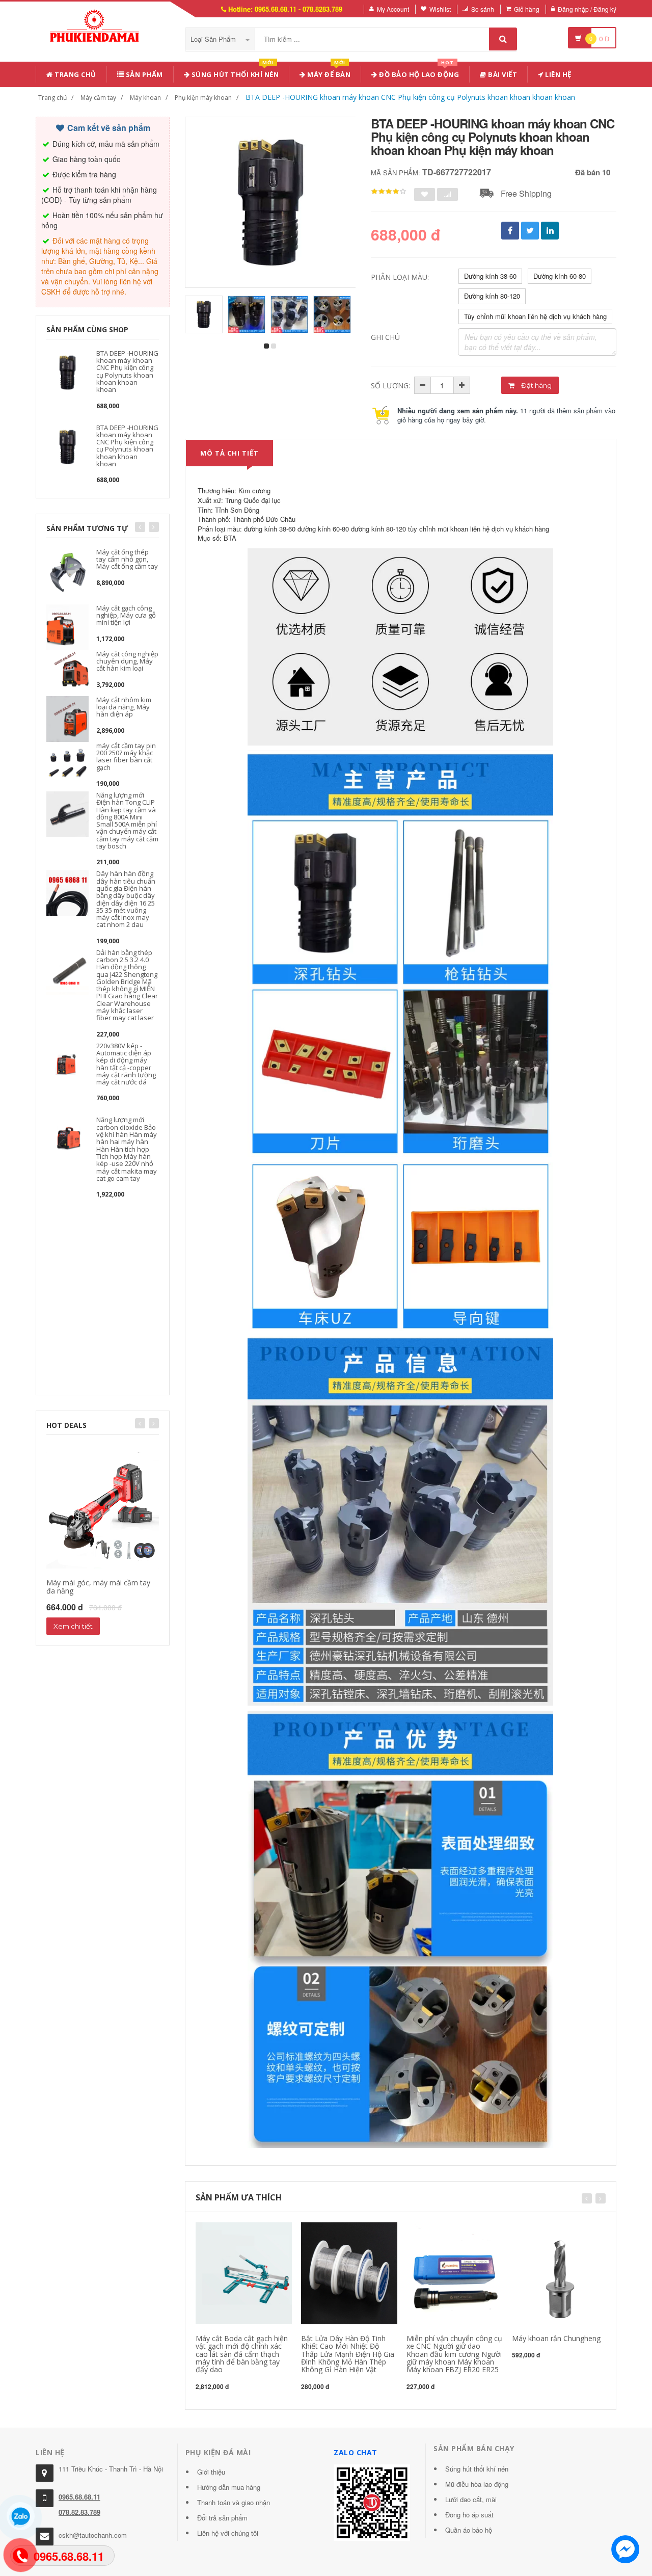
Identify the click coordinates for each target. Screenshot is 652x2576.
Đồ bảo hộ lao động (418, 73)
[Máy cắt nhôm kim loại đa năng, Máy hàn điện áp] (67, 718)
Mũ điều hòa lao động (477, 2484)
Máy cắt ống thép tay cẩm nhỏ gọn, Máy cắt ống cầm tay (127, 559)
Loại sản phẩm (214, 39)
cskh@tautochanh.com (93, 2535)
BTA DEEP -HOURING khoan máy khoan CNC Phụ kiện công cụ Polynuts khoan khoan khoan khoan (410, 97)
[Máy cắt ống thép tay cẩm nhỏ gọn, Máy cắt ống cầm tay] (67, 570)
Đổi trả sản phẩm (222, 2518)
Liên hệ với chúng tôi (228, 2533)
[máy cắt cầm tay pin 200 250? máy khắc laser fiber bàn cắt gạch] (67, 764)
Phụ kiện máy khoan (203, 98)
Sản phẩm (143, 74)
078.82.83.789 (79, 2512)
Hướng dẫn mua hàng (229, 2487)
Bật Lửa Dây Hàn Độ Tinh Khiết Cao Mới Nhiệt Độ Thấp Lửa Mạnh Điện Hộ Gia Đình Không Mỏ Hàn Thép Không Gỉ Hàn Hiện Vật (348, 2354)
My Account (393, 9)
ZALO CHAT (356, 2452)
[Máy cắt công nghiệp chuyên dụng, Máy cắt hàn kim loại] (67, 672)
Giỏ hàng (527, 9)
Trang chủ (75, 74)
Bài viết (502, 74)
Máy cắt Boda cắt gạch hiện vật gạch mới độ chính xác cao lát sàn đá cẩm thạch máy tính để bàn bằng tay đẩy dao (242, 2354)
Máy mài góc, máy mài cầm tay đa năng (98, 1586)
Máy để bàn (328, 73)
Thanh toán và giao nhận (234, 2502)
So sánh (483, 9)
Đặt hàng (536, 385)
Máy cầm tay (98, 98)
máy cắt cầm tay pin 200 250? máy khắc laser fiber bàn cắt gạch (126, 756)
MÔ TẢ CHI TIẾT (229, 453)
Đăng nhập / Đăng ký (587, 9)
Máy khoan (145, 98)
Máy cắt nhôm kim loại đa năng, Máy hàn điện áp (124, 707)
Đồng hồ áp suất (469, 2515)
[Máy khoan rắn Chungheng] (560, 2272)
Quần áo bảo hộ (469, 2530)
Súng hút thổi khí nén (234, 73)
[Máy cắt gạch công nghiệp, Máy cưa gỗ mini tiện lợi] (67, 626)
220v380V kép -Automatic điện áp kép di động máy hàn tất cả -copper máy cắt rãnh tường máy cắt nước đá (126, 1064)
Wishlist (440, 9)
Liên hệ (558, 74)
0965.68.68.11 (79, 2497)
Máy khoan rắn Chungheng (556, 2338)
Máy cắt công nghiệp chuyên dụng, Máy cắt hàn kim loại (127, 661)
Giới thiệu (211, 2472)
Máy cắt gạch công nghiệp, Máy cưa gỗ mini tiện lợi (126, 615)
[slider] (389, 192)
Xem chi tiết (73, 1626)
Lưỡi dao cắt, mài (471, 2499)
